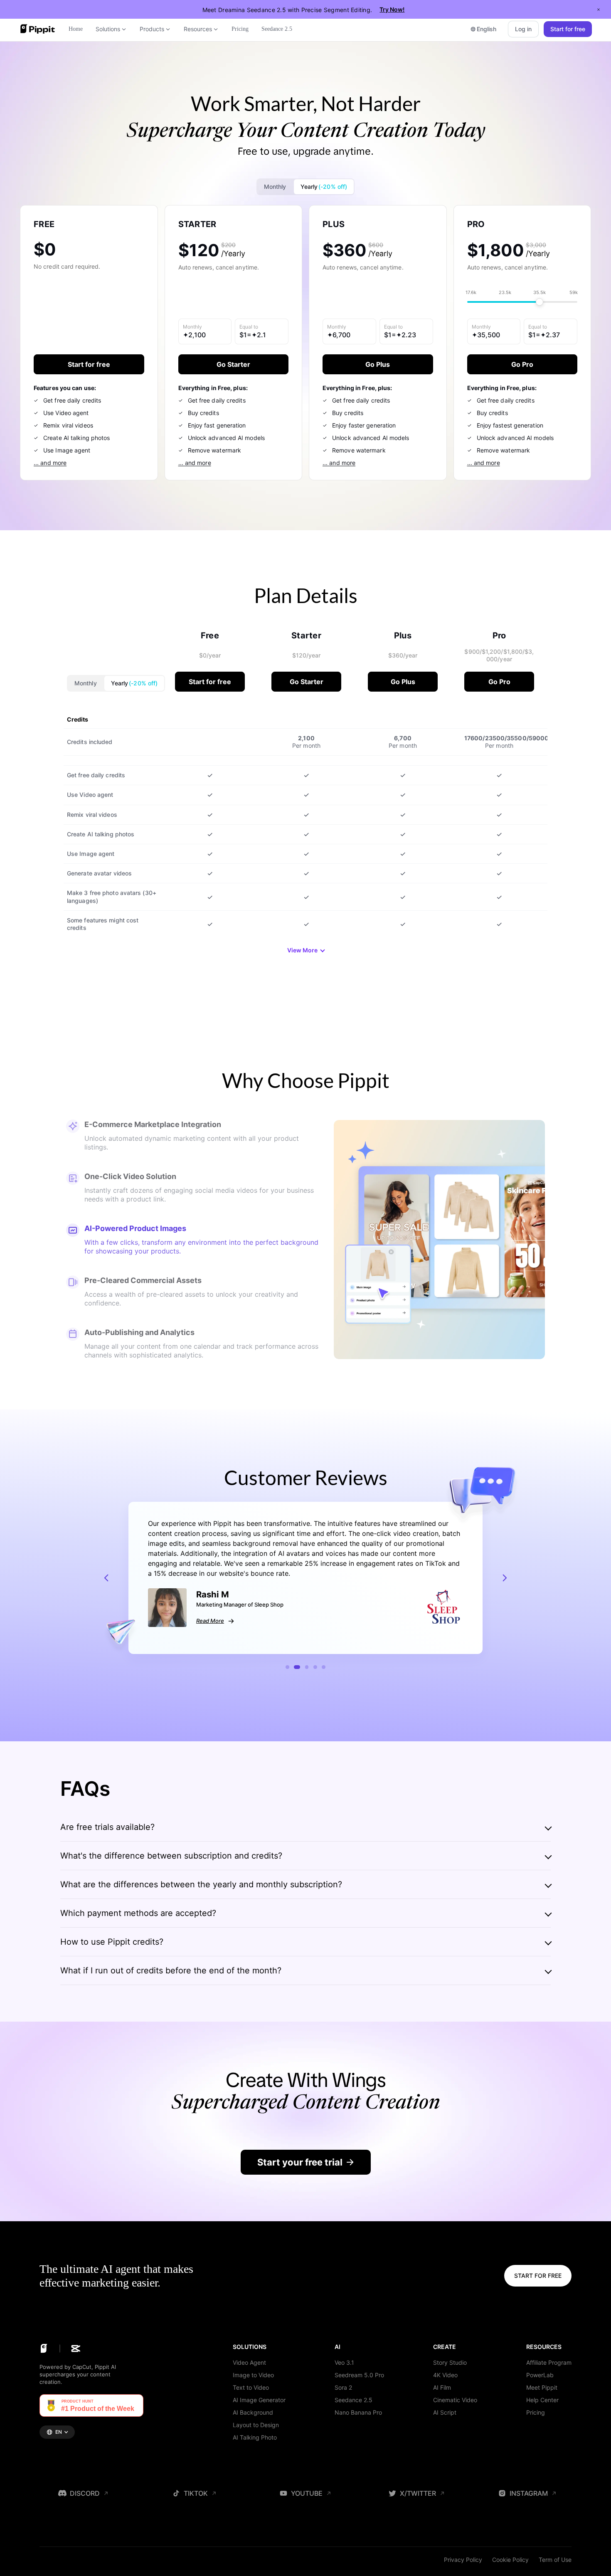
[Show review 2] (296, 1667)
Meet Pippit (542, 2387)
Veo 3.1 (344, 2362)
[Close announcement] (599, 10)
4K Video (445, 2375)
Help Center (542, 2400)
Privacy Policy (463, 2560)
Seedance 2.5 (354, 2400)
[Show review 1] (287, 1667)
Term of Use (555, 2560)
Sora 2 (343, 2387)
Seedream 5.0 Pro (359, 2375)
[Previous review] (106, 1578)
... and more (50, 463)
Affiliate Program (549, 2362)
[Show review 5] (324, 1667)
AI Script (445, 2412)
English (487, 29)
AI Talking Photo (255, 2437)
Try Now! (392, 9)
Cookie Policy (510, 2560)
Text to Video (251, 2387)
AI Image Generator (259, 2400)
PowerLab (540, 2375)
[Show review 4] (315, 1667)
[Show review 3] (306, 1667)
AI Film (442, 2387)
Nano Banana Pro (358, 2412)
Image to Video (253, 2375)
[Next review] (505, 1578)
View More (302, 950)
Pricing (536, 2412)
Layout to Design (256, 2425)
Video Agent (249, 2362)
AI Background (253, 2412)
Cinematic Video (455, 2400)
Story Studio (450, 2362)
